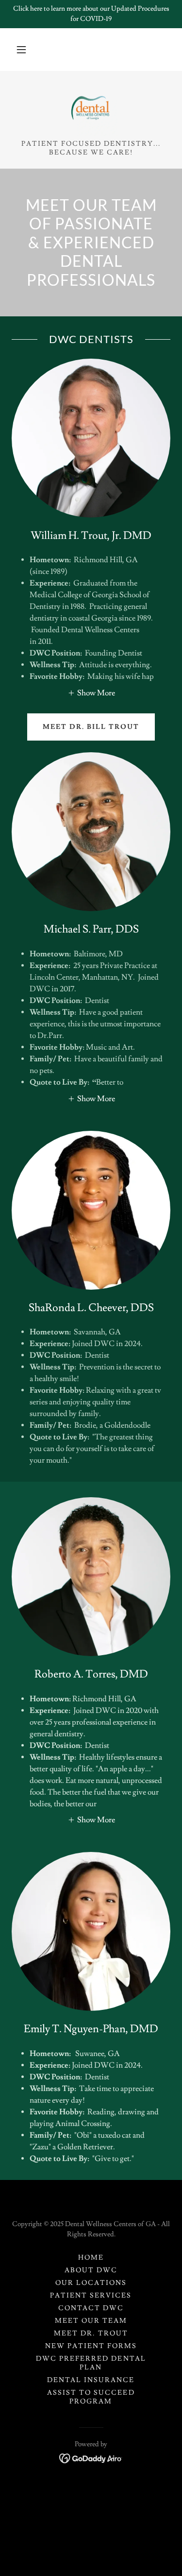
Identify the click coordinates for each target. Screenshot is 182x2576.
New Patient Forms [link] (91, 2346)
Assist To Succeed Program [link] (91, 2397)
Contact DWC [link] (91, 2308)
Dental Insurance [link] (91, 2380)
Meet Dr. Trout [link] (91, 2334)
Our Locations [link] (91, 2283)
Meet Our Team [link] (91, 2321)
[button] (21, 50)
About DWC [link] (91, 2270)
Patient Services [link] (91, 2296)
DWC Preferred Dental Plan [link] (91, 2363)
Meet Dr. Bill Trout (91, 727)
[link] (91, 109)
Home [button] (91, 2258)
